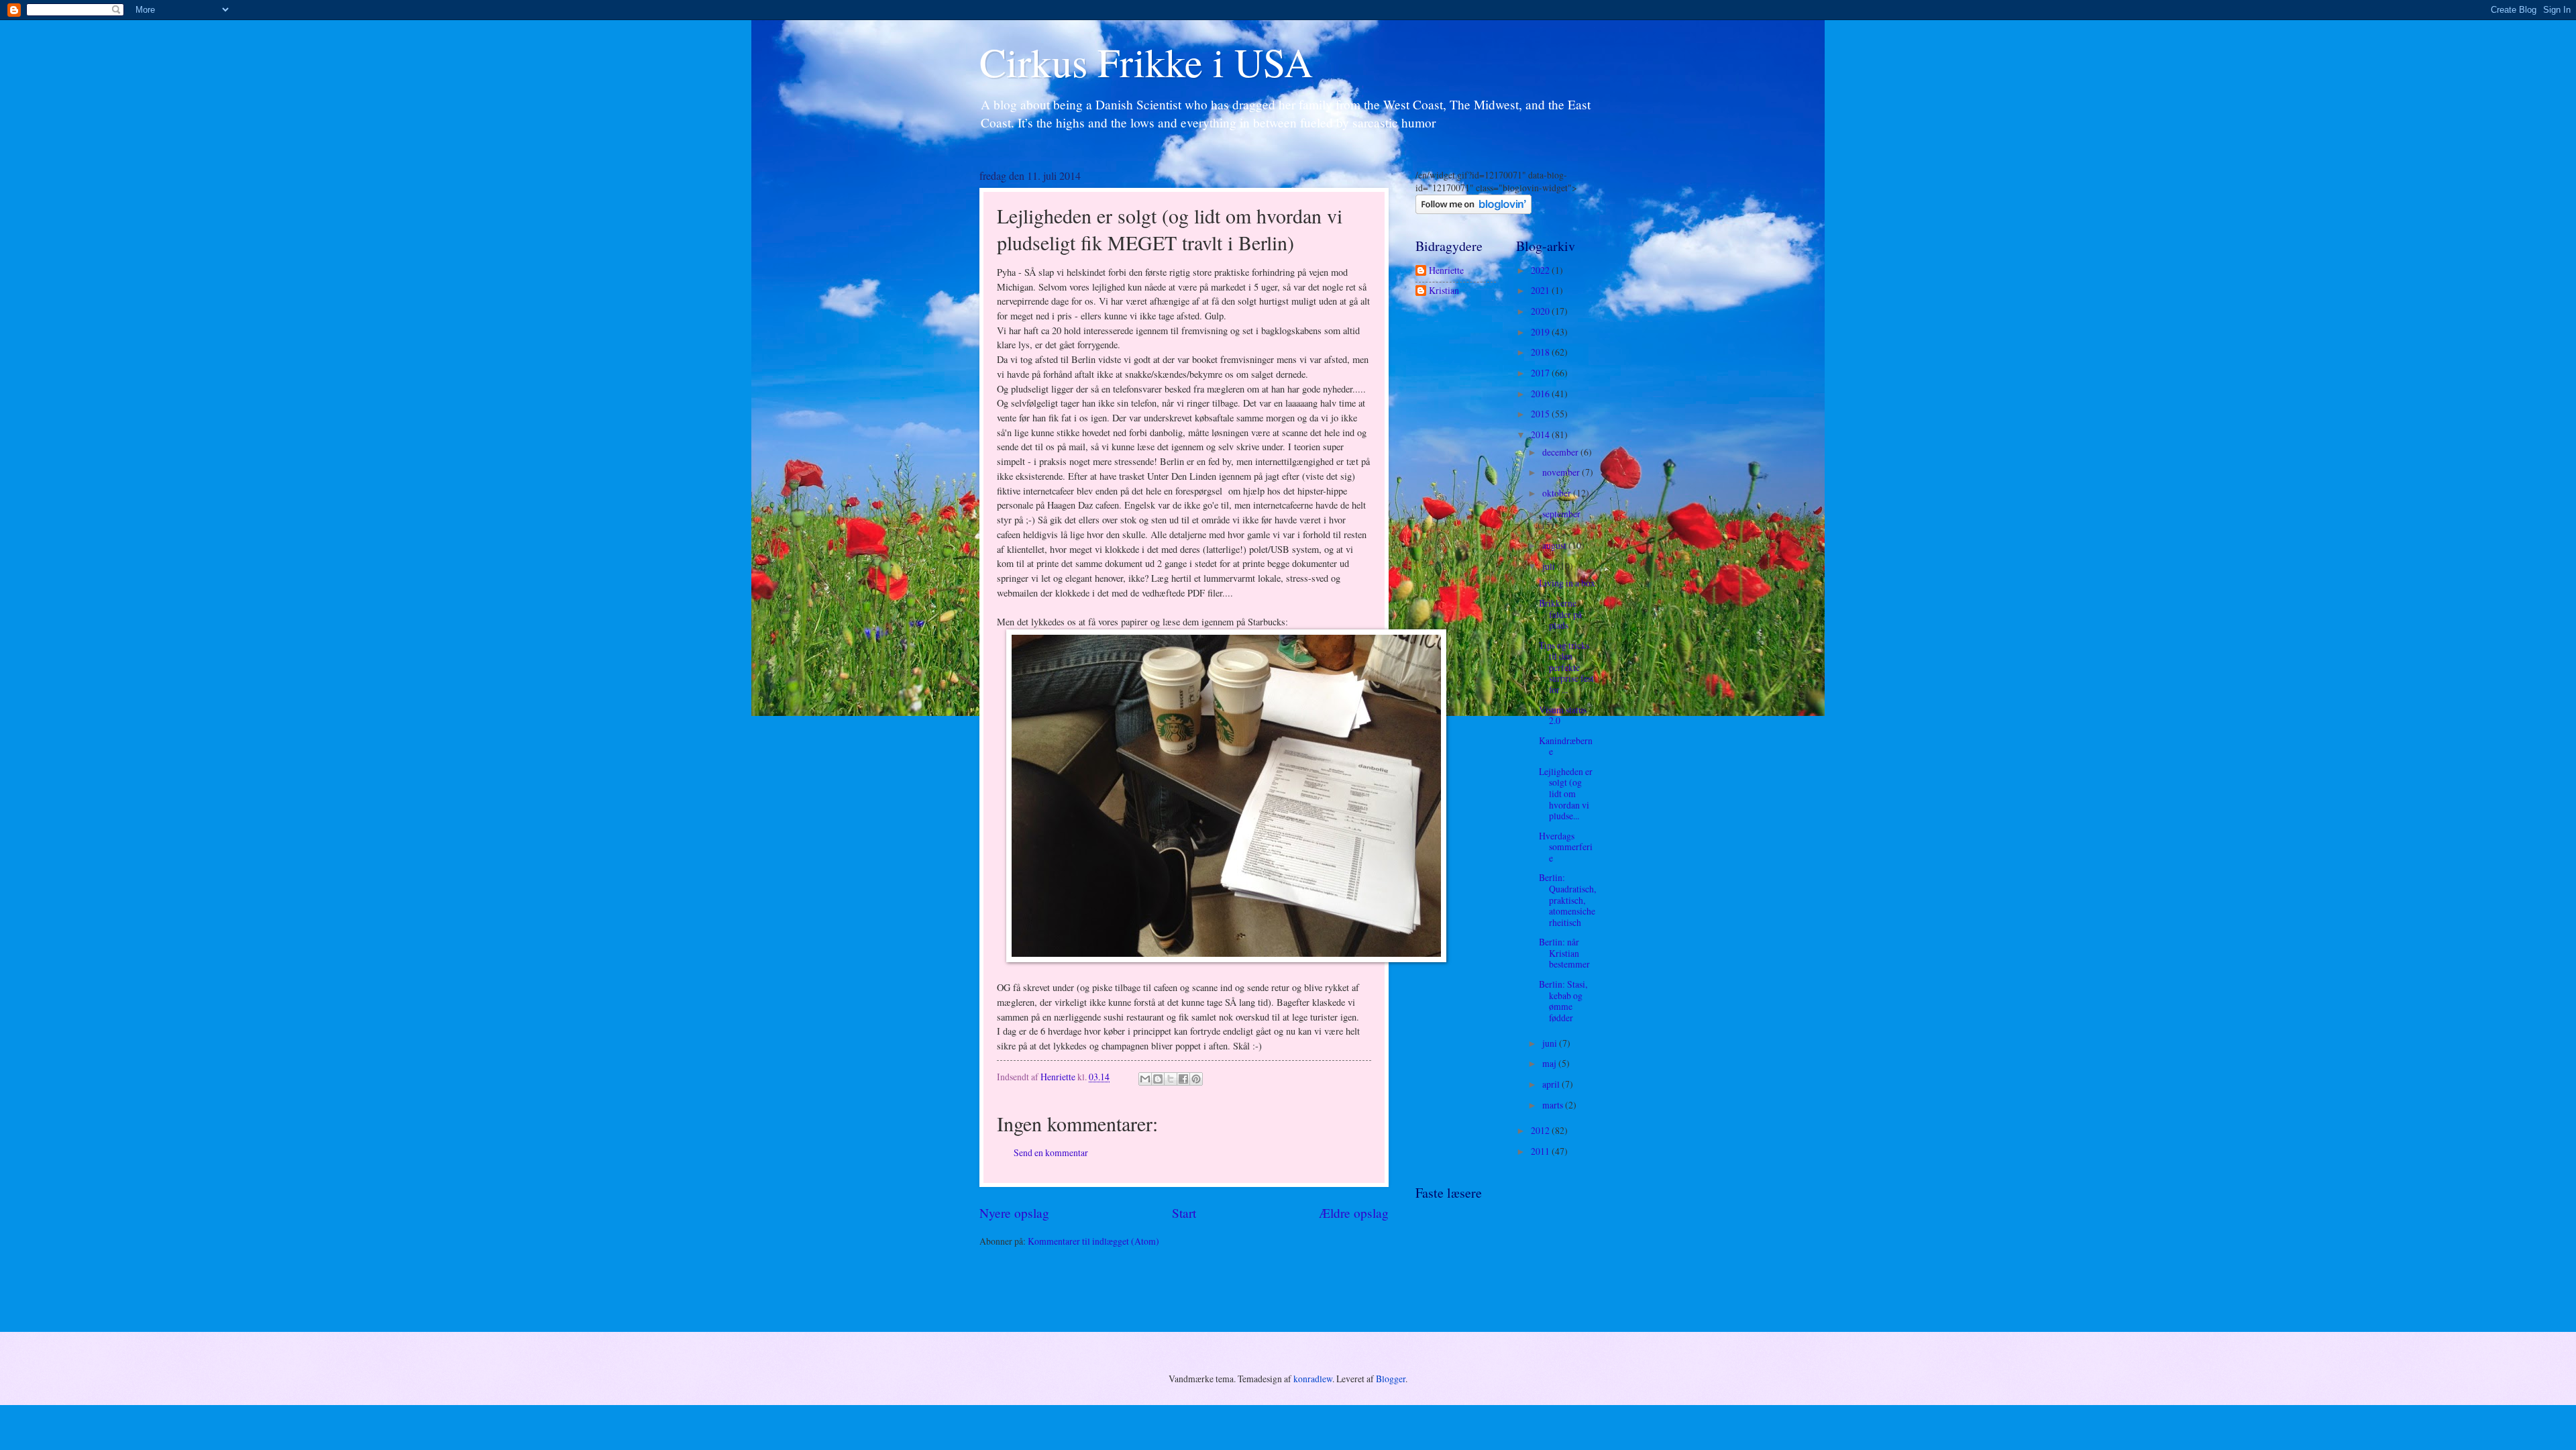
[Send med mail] (1145, 1079)
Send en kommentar (1051, 1152)
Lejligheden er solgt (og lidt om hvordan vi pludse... (1566, 793)
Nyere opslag (1014, 1213)
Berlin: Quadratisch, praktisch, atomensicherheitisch (1567, 899)
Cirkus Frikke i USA (1146, 62)
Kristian (1444, 291)
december (1561, 452)
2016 (1541, 394)
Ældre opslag (1354, 1213)
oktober (1558, 493)
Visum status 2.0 (1563, 715)
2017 (1541, 373)
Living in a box (1567, 583)
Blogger (1391, 1379)
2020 (1541, 311)
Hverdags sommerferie (1566, 847)
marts (1554, 1105)
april (1552, 1084)
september (1561, 514)
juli (1550, 566)
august (1555, 545)
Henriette (1446, 271)
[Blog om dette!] (1158, 1079)
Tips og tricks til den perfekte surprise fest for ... (1566, 667)
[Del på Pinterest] (1196, 1079)
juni (1551, 1043)
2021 (1541, 290)
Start (1184, 1213)
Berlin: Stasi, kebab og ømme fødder (1563, 1001)
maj (1550, 1063)
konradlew (1313, 1379)
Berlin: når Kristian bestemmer (1564, 953)
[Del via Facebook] (1183, 1079)
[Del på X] (1171, 1079)
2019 (1541, 332)
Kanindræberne (1566, 746)
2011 (1541, 1151)
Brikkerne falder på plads (1560, 614)
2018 (1541, 352)
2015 (1541, 414)
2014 (1541, 434)
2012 (1541, 1130)
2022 (1541, 270)
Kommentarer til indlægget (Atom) (1093, 1241)
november (1562, 472)
